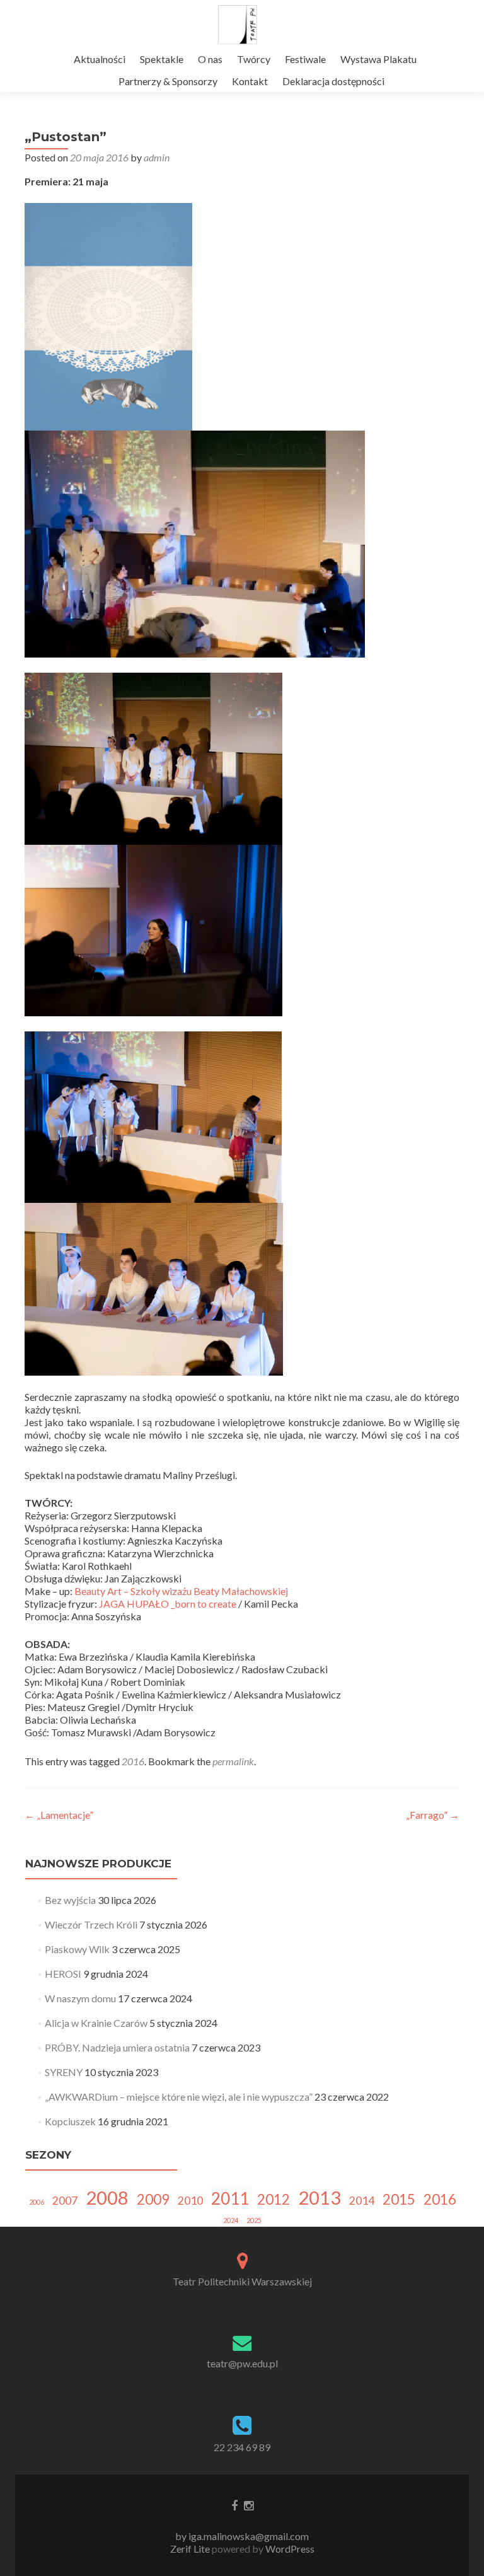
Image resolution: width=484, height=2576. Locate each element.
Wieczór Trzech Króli (91, 1924)
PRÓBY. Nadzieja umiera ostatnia (117, 2047)
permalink (233, 1761)
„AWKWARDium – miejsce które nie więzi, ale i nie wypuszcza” (179, 2097)
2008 (107, 2197)
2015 (399, 2199)
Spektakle (162, 59)
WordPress (289, 2549)
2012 (274, 2199)
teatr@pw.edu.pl (242, 2363)
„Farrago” (433, 1815)
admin (157, 157)
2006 (37, 2202)
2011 (230, 2198)
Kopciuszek (70, 2121)
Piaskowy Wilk (77, 1949)
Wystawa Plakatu (378, 59)
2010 (190, 2201)
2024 (231, 2220)
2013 (320, 2197)
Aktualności (100, 59)
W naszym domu (80, 1998)
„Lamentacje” (59, 1815)
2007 (65, 2201)
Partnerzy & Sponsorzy (168, 81)
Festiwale (305, 59)
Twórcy (254, 59)
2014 (362, 2201)
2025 (254, 2220)
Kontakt (250, 81)
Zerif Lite (191, 2549)
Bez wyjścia (70, 1900)
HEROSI (63, 1974)
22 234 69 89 (242, 2447)
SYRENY (64, 2072)
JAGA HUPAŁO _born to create (168, 1604)
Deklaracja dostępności (333, 81)
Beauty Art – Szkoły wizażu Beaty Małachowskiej (181, 1591)
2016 (133, 1761)
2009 (153, 2199)
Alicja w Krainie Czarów (96, 2023)
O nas (210, 59)
